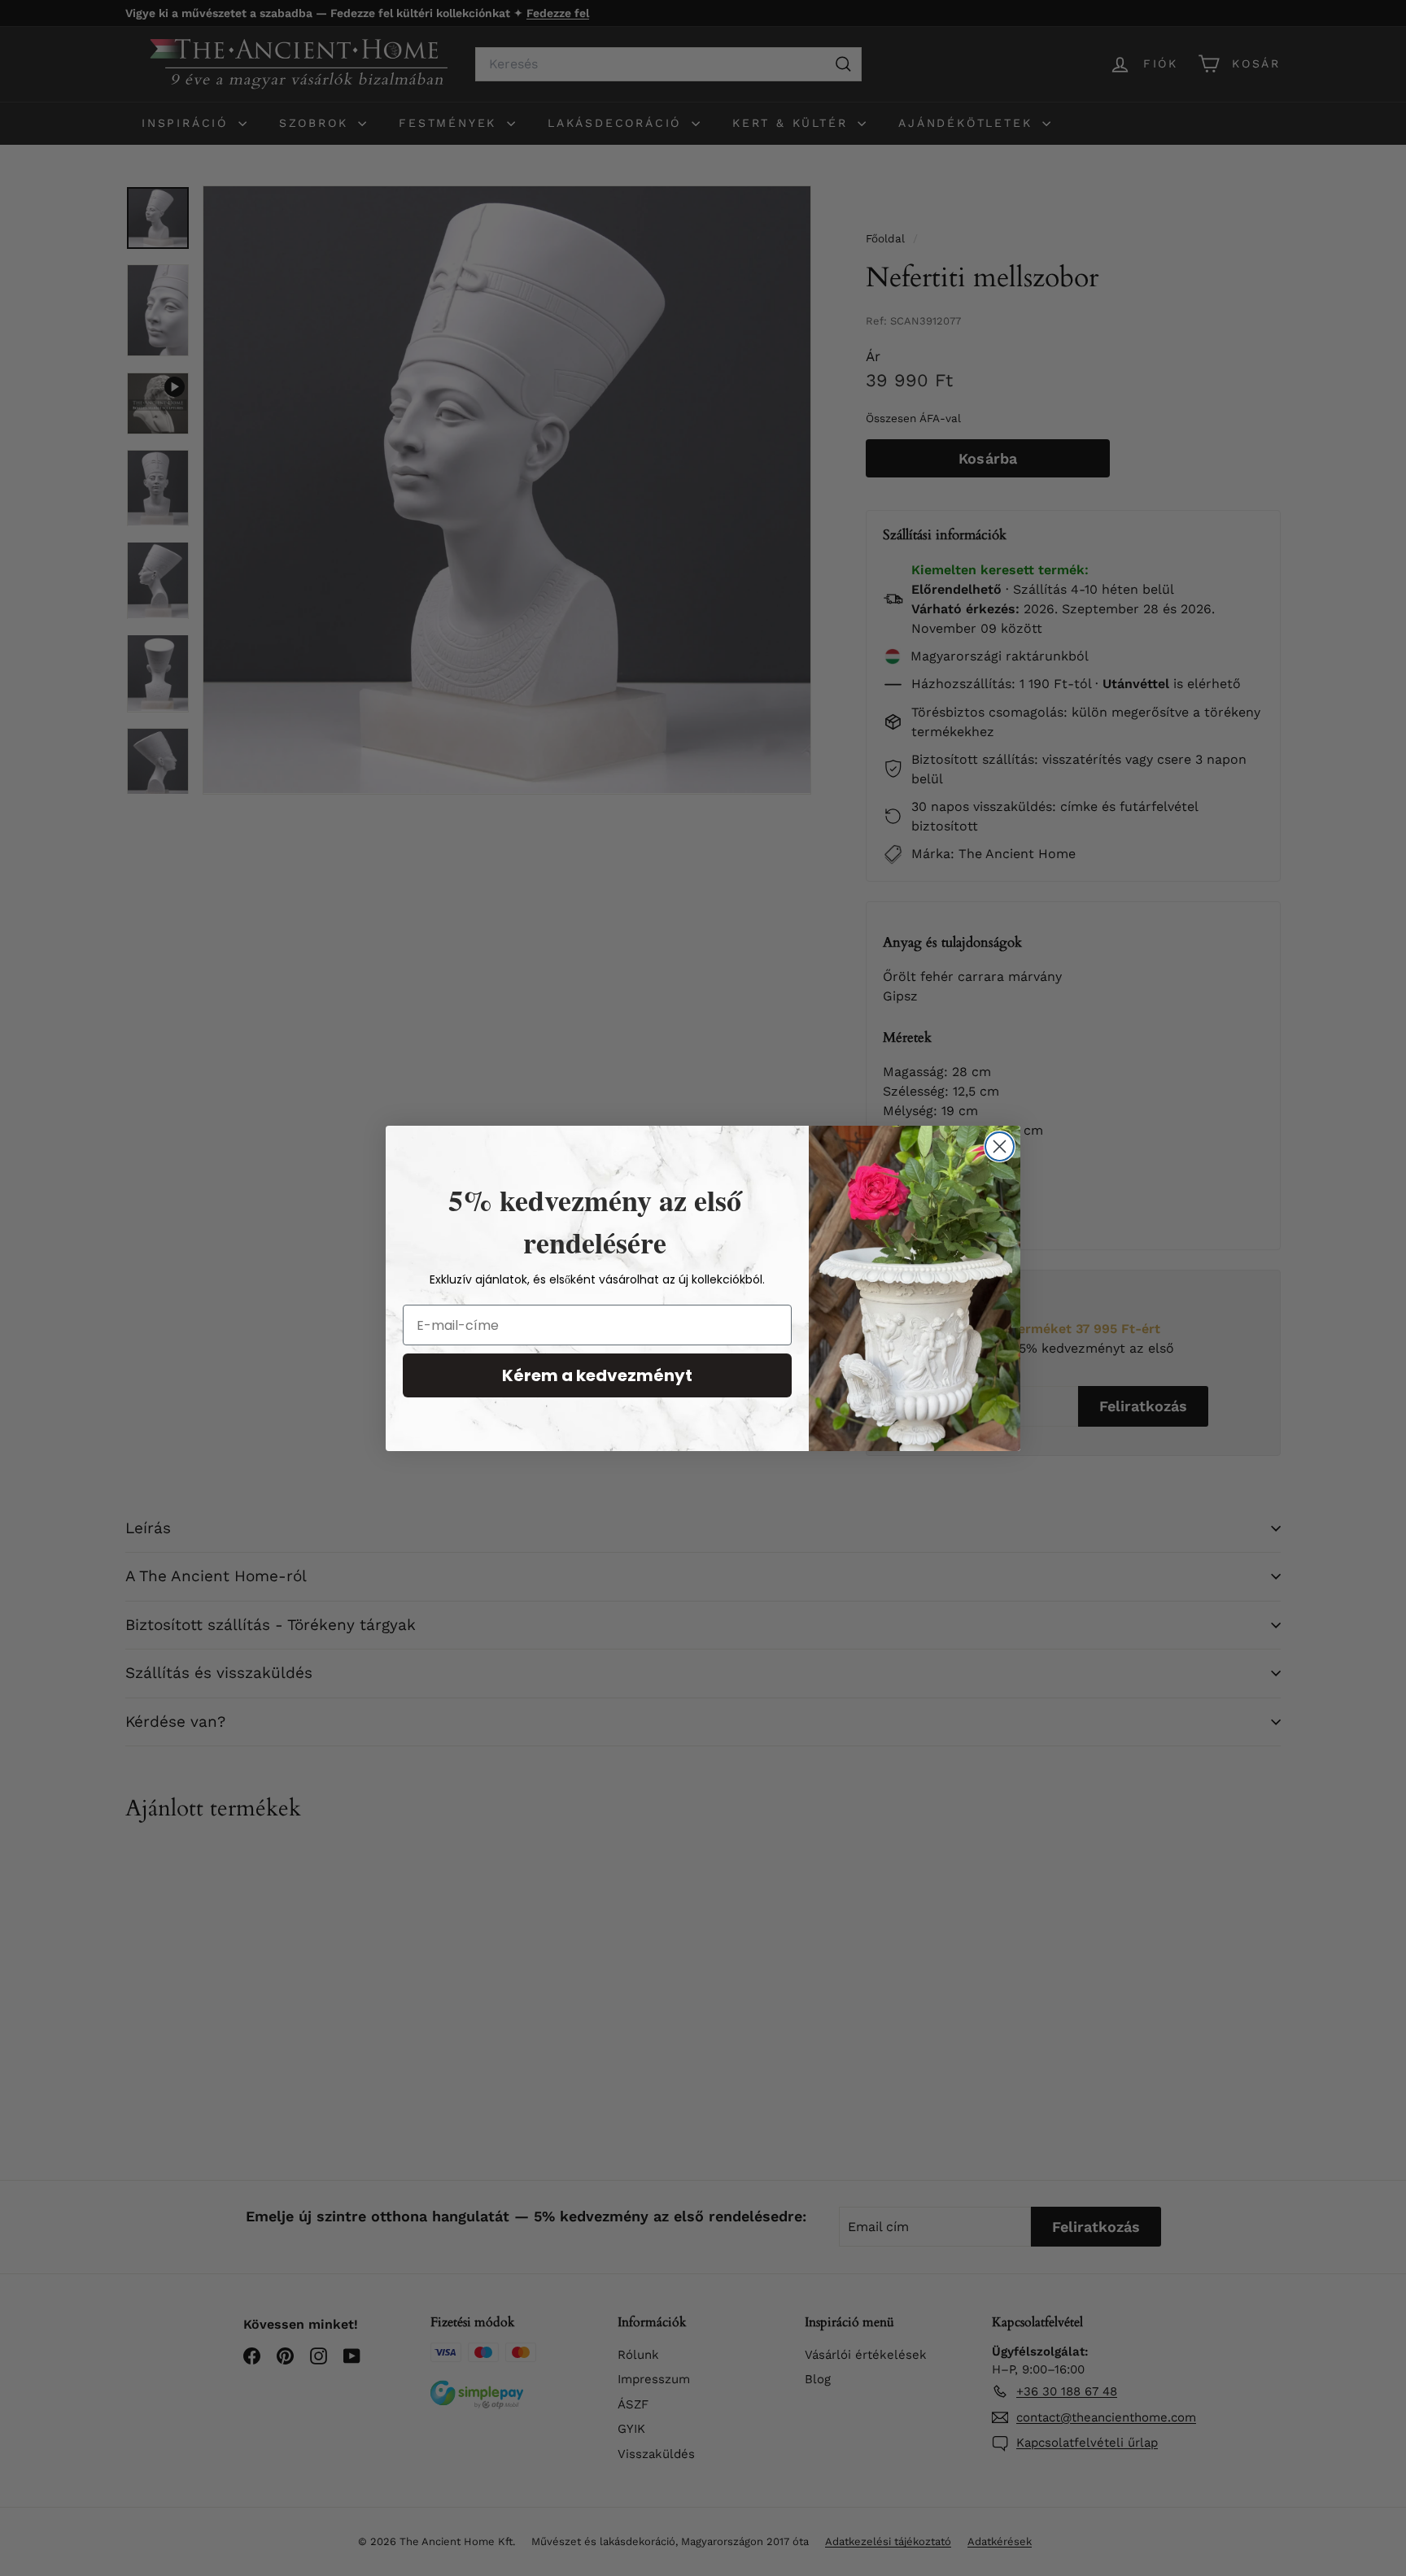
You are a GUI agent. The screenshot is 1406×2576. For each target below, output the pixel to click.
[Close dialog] (1000, 1146)
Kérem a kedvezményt (597, 1375)
